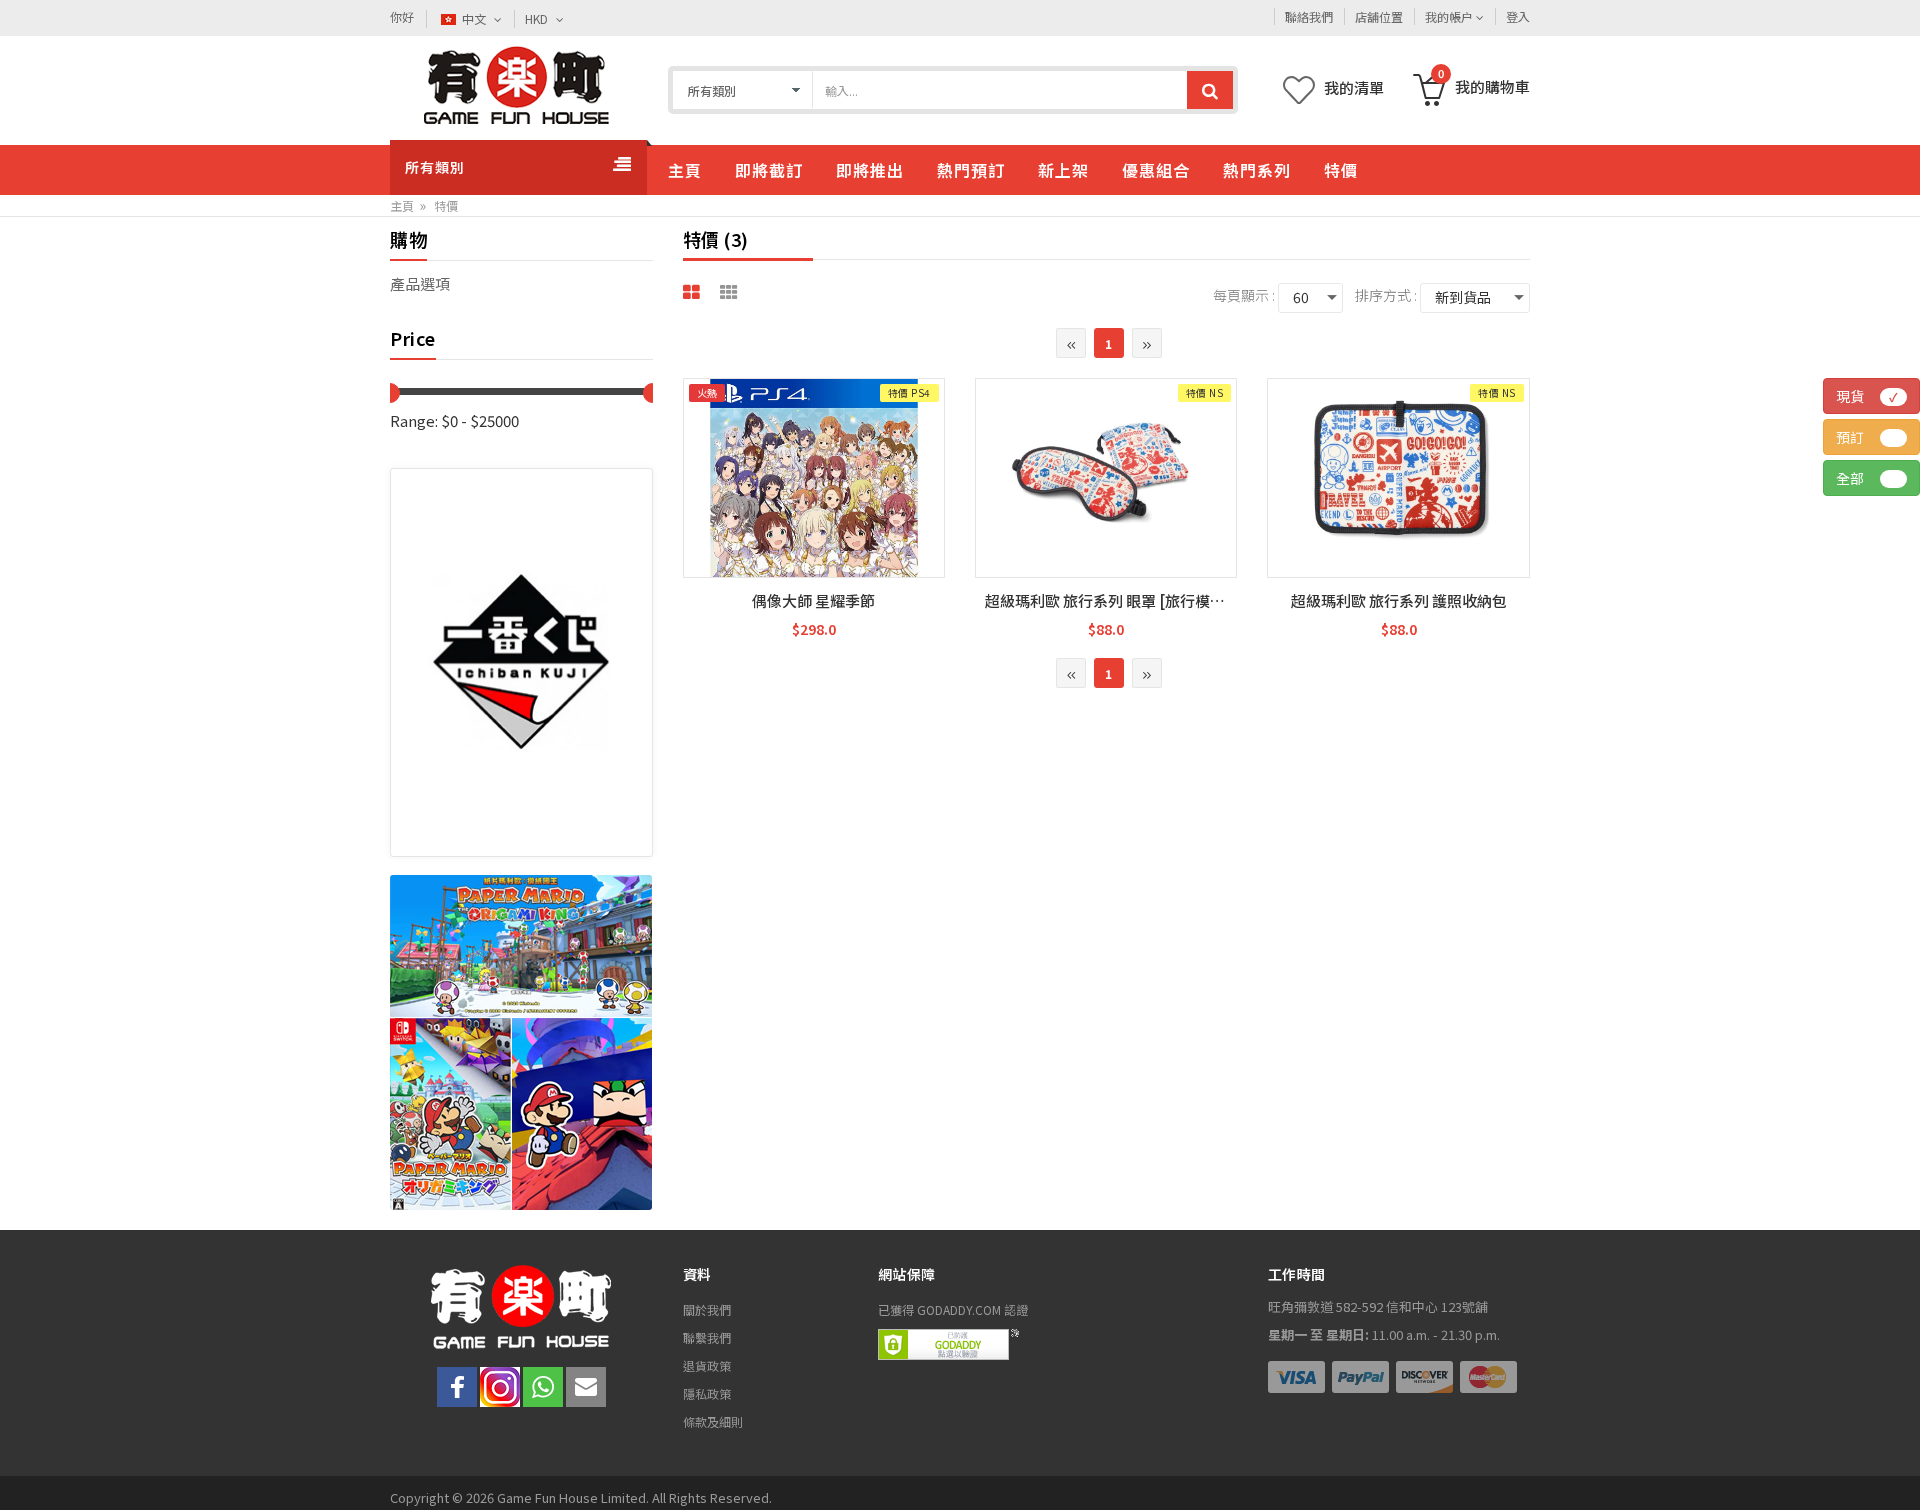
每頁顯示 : (1244, 295)
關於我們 (707, 1309)
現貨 (1867, 396)
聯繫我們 (707, 1337)
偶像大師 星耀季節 (813, 600)
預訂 (1878, 437)
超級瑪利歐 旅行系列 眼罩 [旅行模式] (1107, 600)
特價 (446, 205)
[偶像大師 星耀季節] (814, 509)
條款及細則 (713, 1421)
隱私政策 (707, 1393)
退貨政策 (707, 1365)
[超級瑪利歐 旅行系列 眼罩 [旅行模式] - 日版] (1106, 466)
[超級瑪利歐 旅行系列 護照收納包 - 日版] (1398, 466)
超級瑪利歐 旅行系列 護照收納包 (1399, 600)
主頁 (402, 205)
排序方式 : (1386, 295)
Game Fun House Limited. (574, 1497)
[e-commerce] (516, 85)
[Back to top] (1877, 1467)
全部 (1878, 478)
